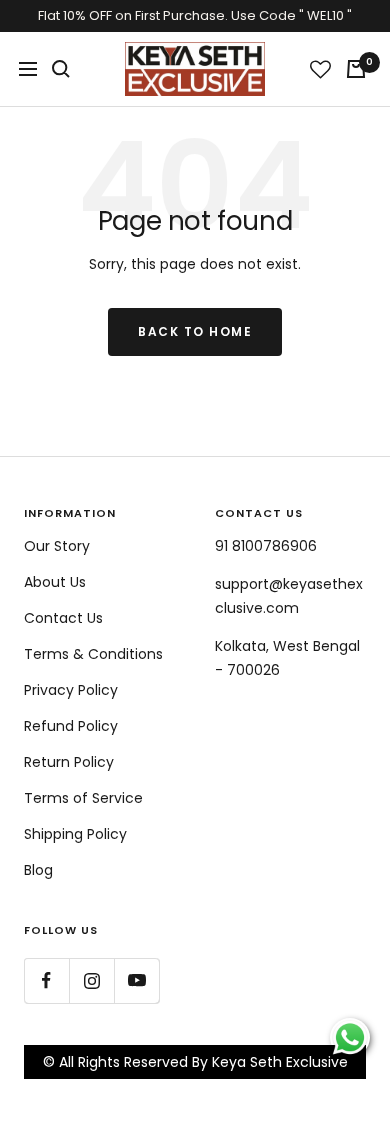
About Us (55, 582)
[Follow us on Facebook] (46, 980)
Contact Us (63, 618)
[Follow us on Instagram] (91, 980)
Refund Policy (71, 726)
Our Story (57, 546)
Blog (38, 870)
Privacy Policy (71, 690)
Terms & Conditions (93, 654)
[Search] (61, 69)
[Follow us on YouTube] (136, 980)
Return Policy (69, 762)
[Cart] (356, 69)
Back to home (195, 331)
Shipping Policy (75, 834)
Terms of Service (83, 798)
